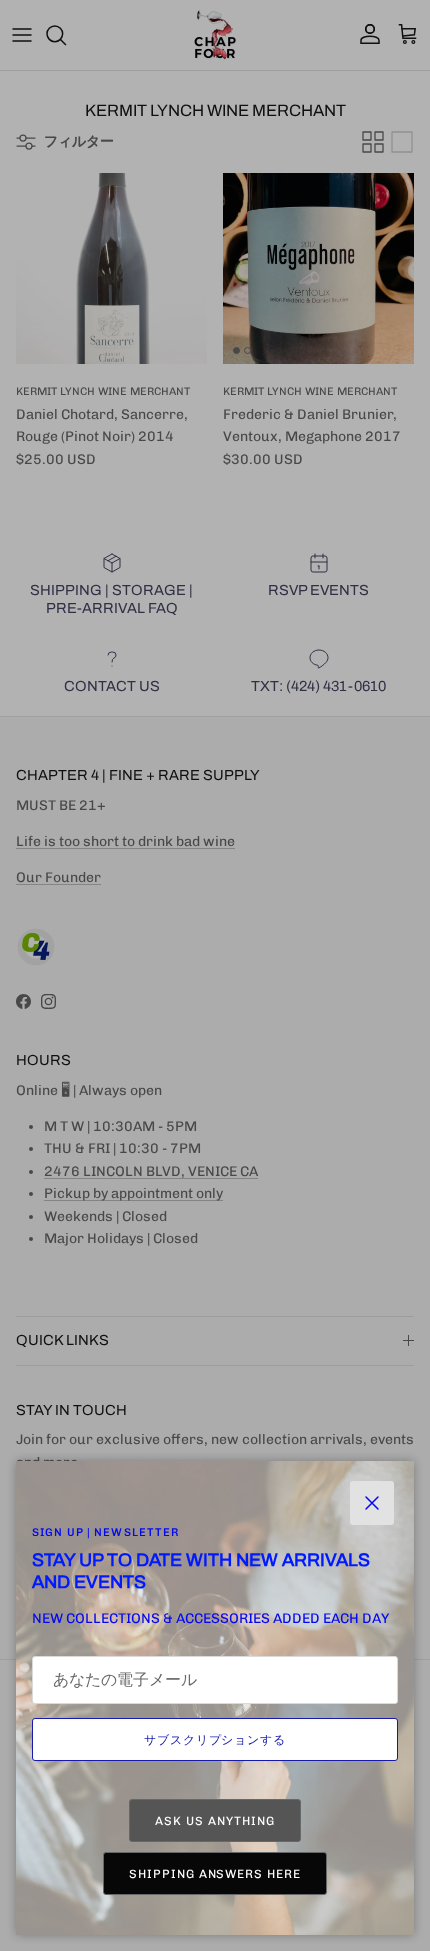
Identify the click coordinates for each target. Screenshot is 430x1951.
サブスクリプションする (215, 1740)
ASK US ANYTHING (214, 1821)
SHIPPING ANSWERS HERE (215, 1874)
